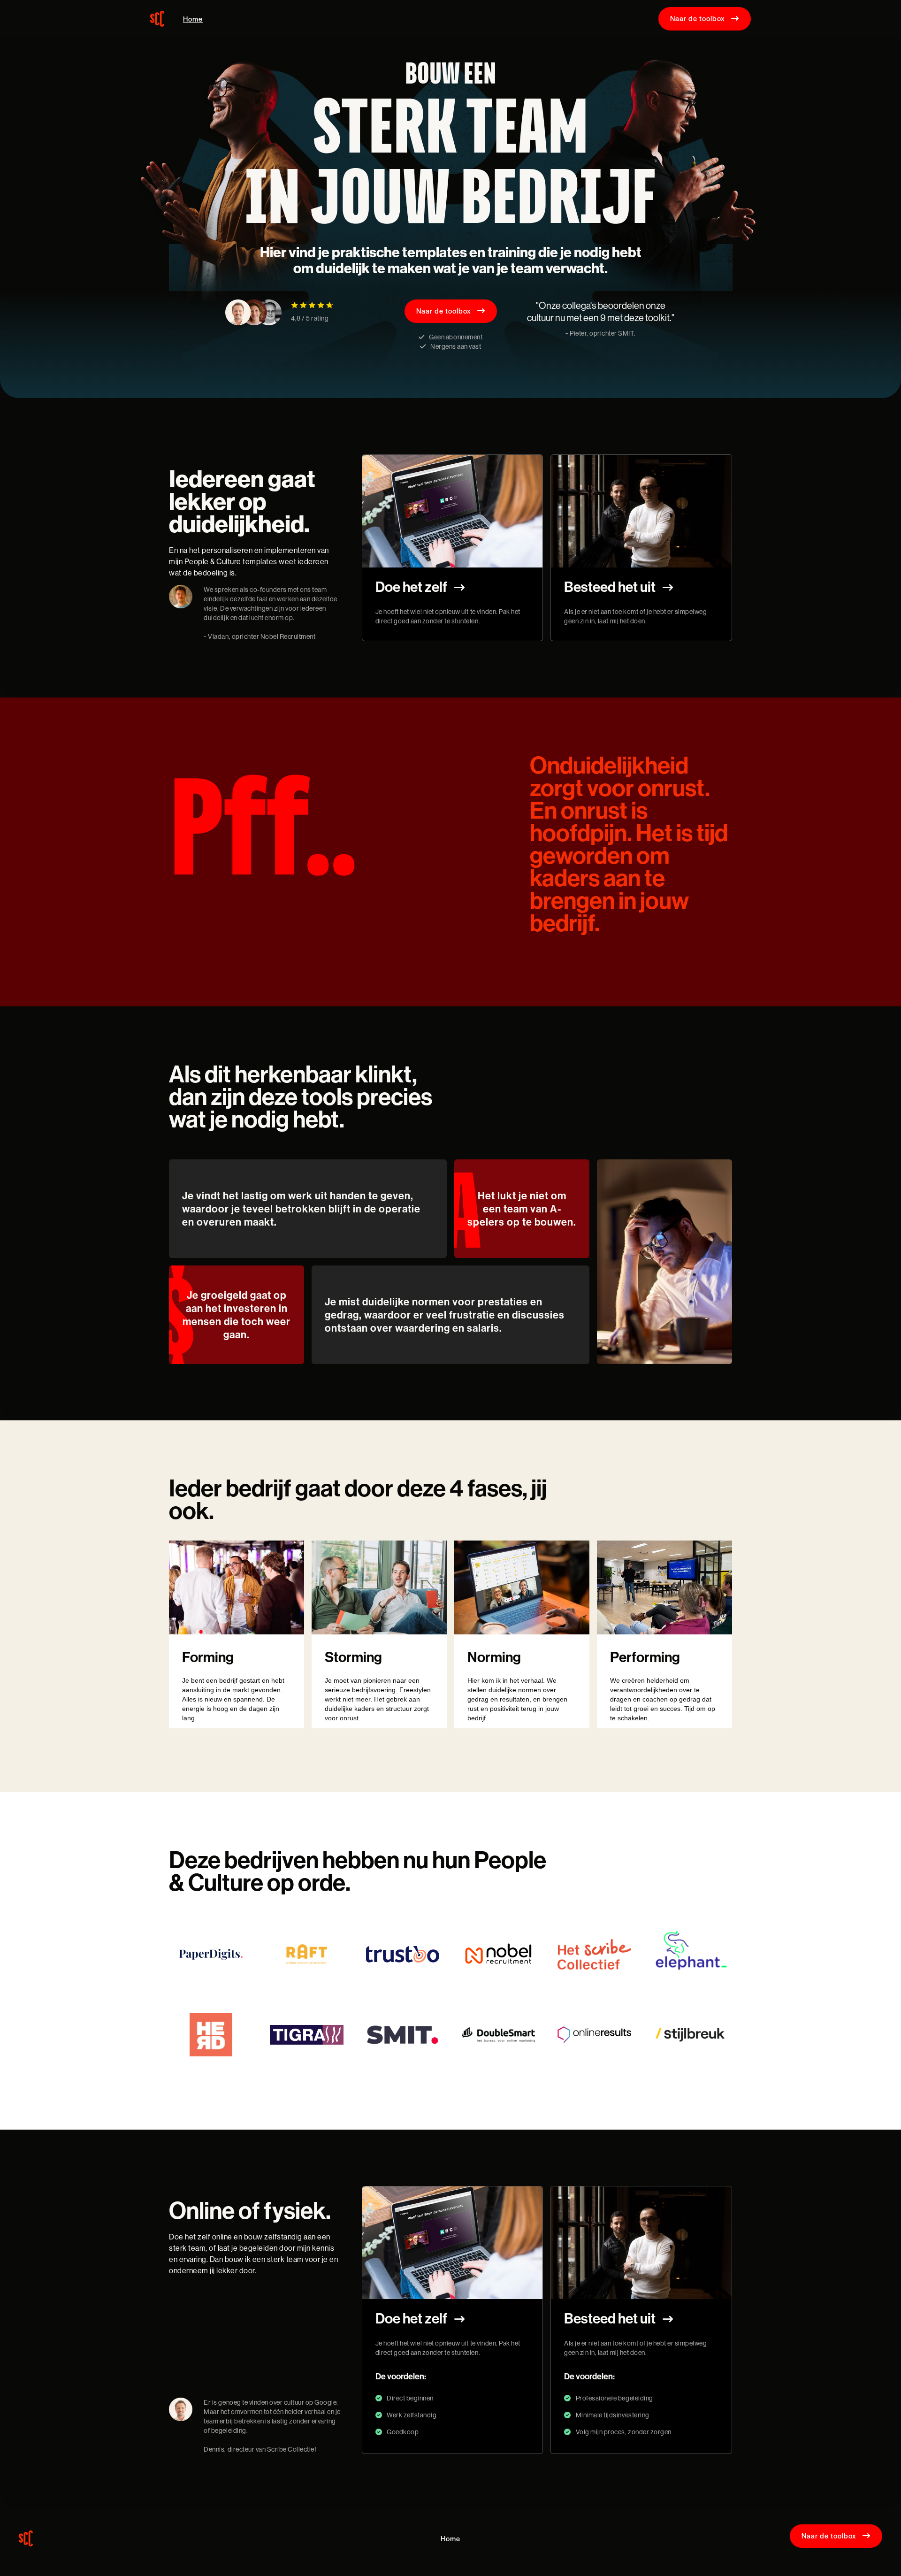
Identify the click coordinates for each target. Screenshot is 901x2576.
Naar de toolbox (705, 18)
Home (193, 19)
